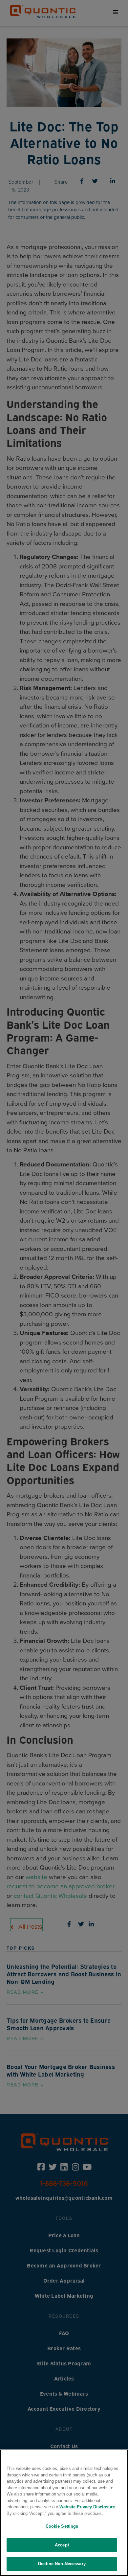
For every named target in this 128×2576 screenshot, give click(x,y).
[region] (64, 2513)
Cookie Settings (62, 2526)
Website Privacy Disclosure (87, 2507)
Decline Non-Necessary (62, 2564)
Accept (62, 2545)
